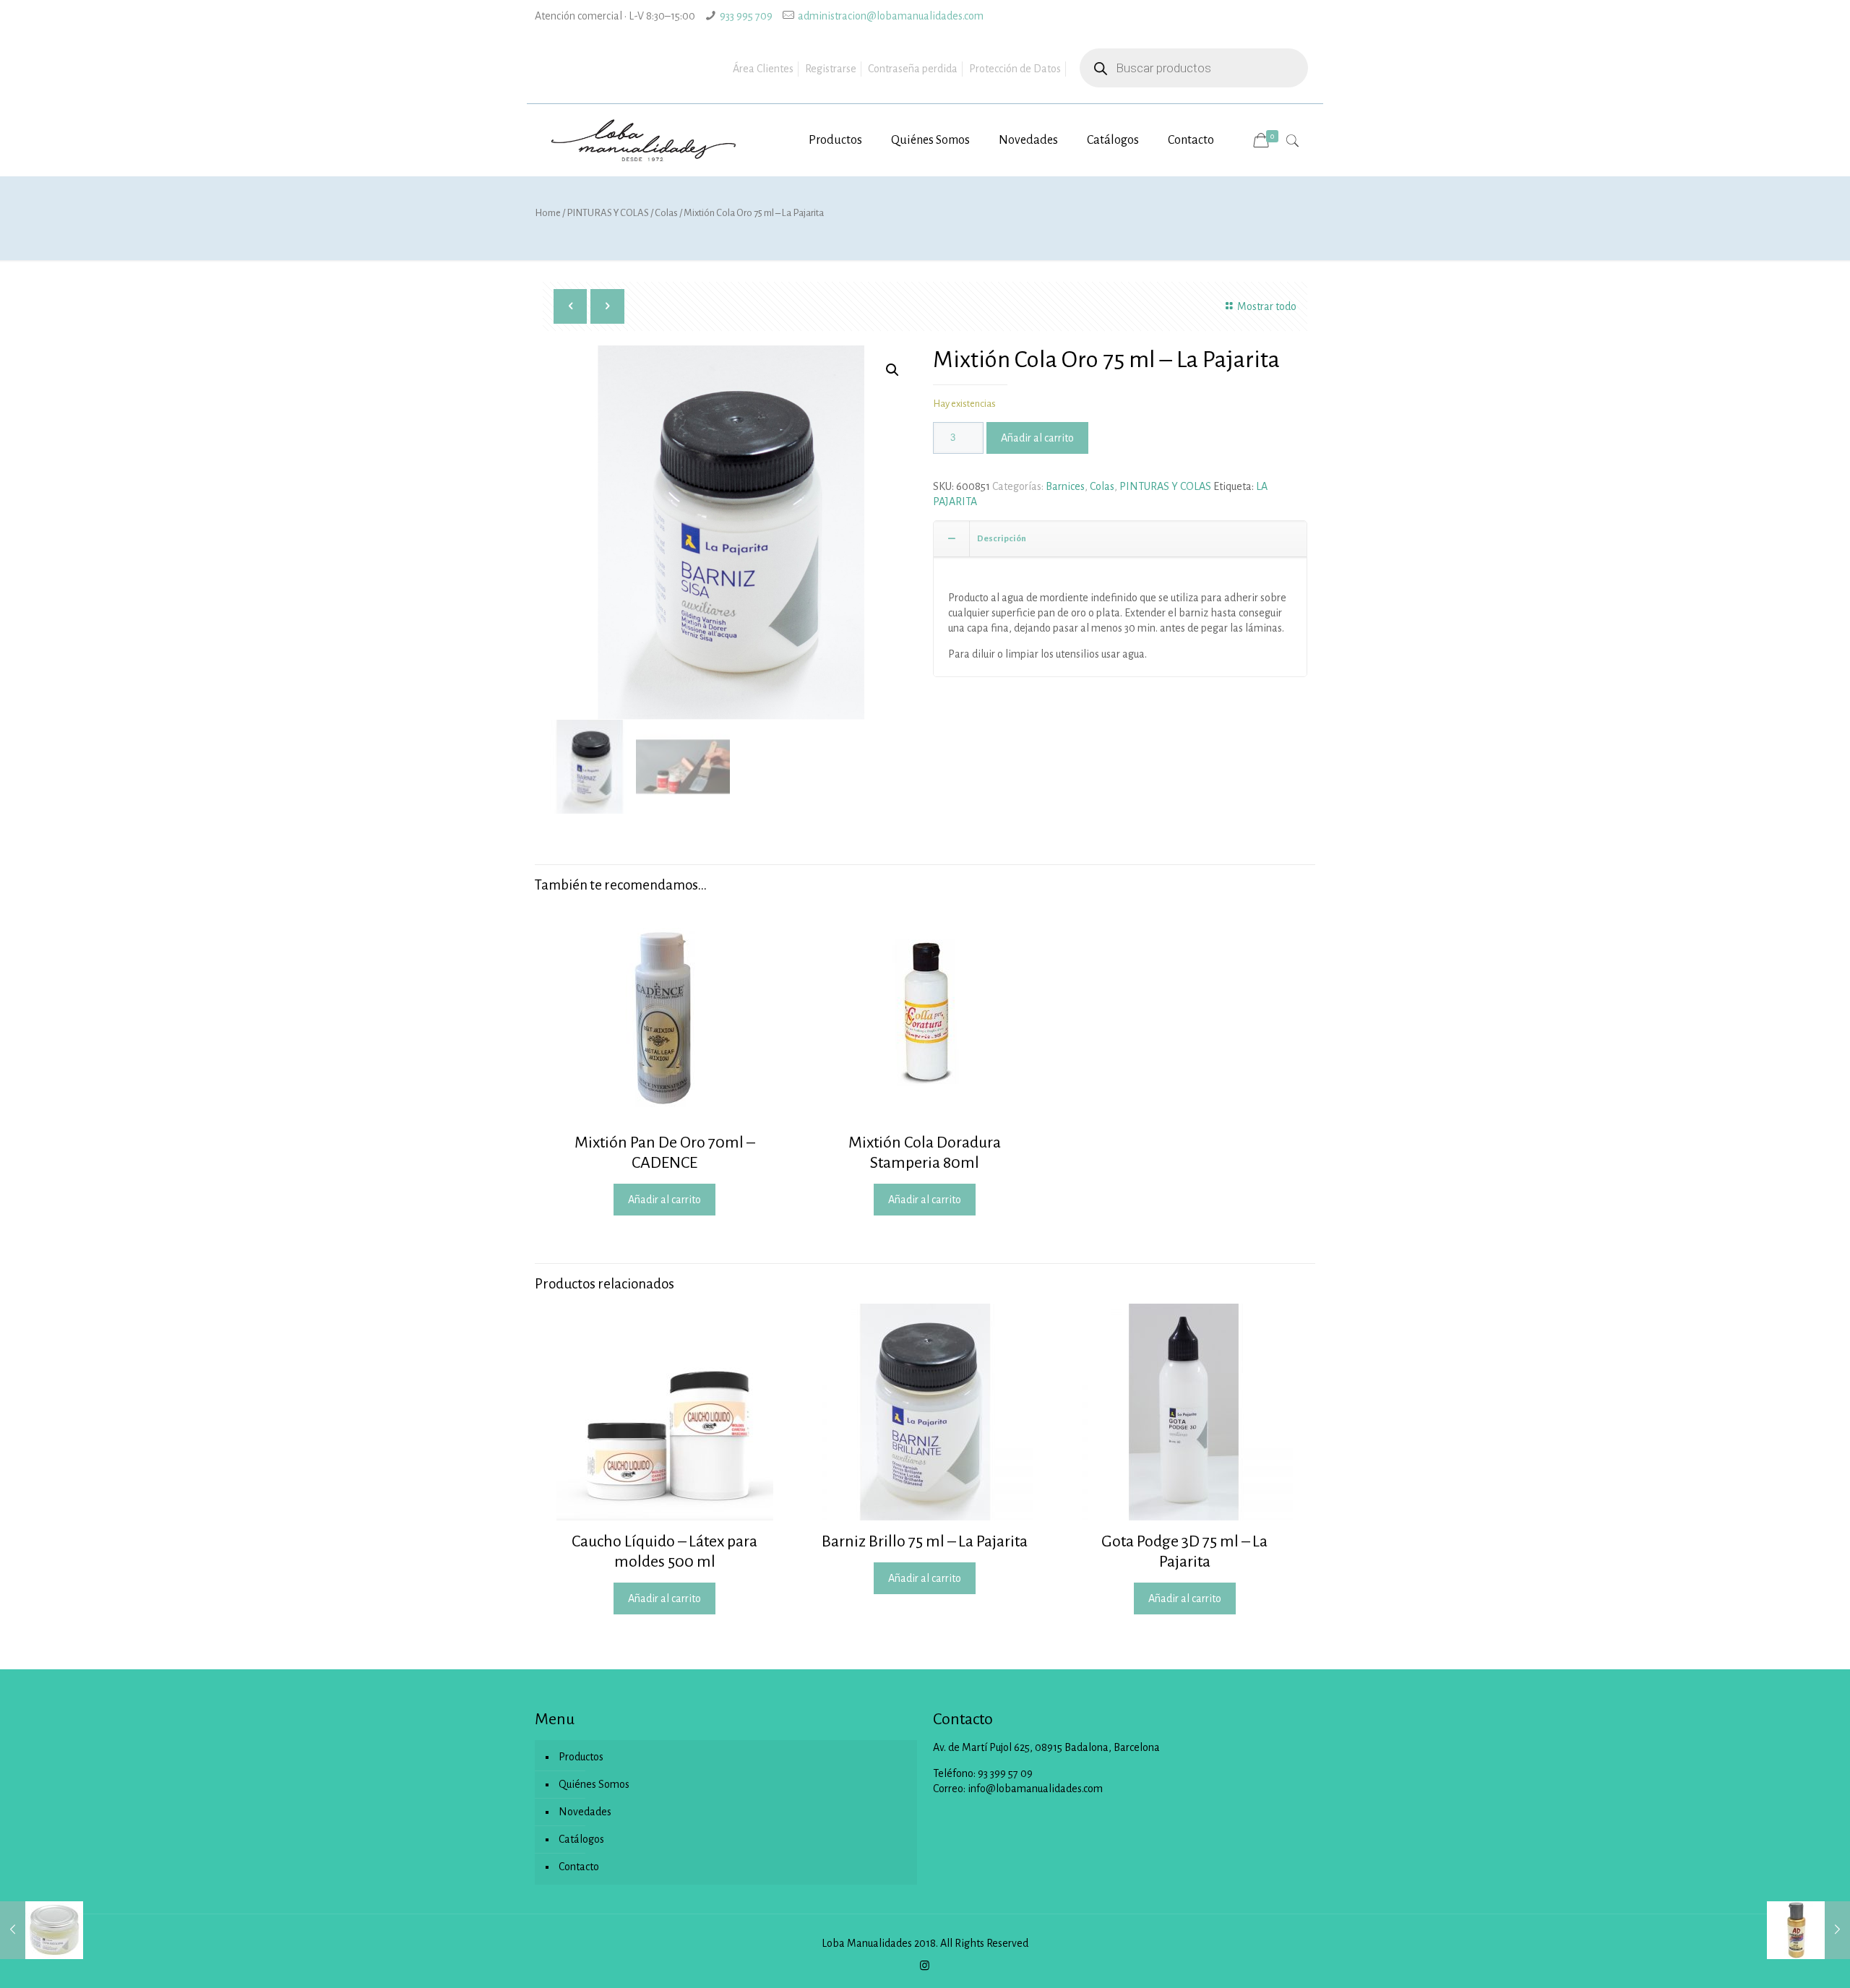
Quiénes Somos (594, 1784)
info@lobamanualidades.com (1035, 1789)
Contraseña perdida (913, 69)
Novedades (585, 1812)
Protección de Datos (1015, 69)
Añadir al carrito (1037, 438)
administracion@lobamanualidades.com (891, 16)
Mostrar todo (1267, 306)
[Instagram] (925, 1966)
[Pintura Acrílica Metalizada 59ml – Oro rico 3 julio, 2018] (1808, 1930)
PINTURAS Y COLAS (608, 213)
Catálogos (581, 1839)
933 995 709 (746, 16)
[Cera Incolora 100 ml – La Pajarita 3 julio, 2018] (42, 1930)
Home (548, 213)
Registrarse (831, 69)
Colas (666, 213)
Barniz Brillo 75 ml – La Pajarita (925, 1541)
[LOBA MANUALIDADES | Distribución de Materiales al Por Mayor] (645, 140)
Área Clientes (763, 69)
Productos (581, 1757)
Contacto (579, 1867)
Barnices (1065, 486)
